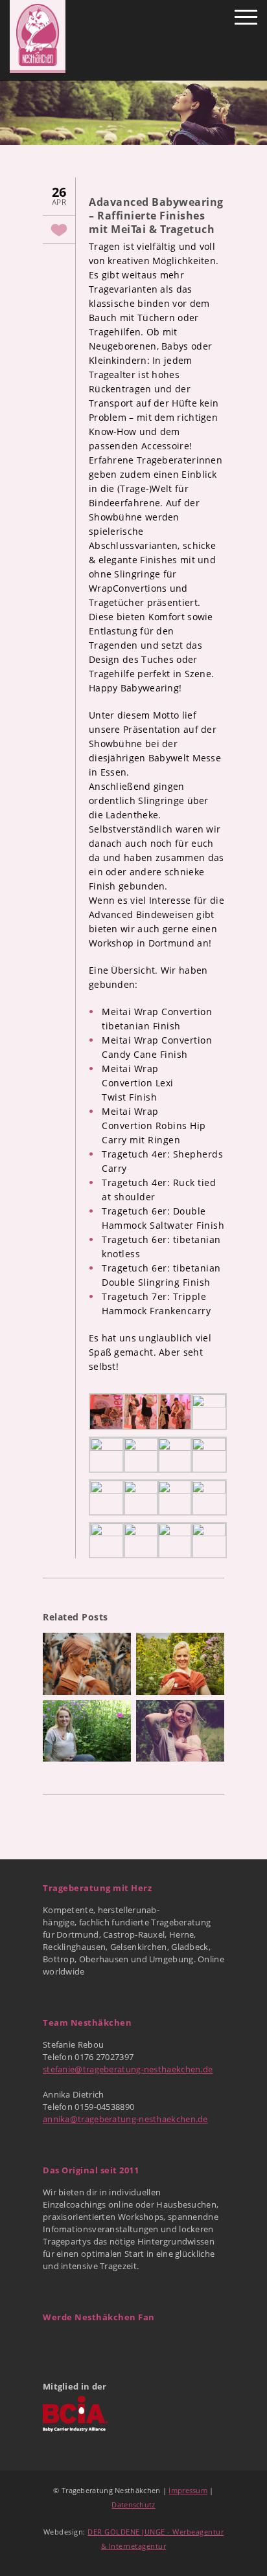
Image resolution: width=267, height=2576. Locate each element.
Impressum (188, 2490)
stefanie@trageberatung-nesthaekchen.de (128, 2069)
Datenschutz (133, 2504)
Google (82, 2344)
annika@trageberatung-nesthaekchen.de (125, 2119)
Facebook (54, 2344)
